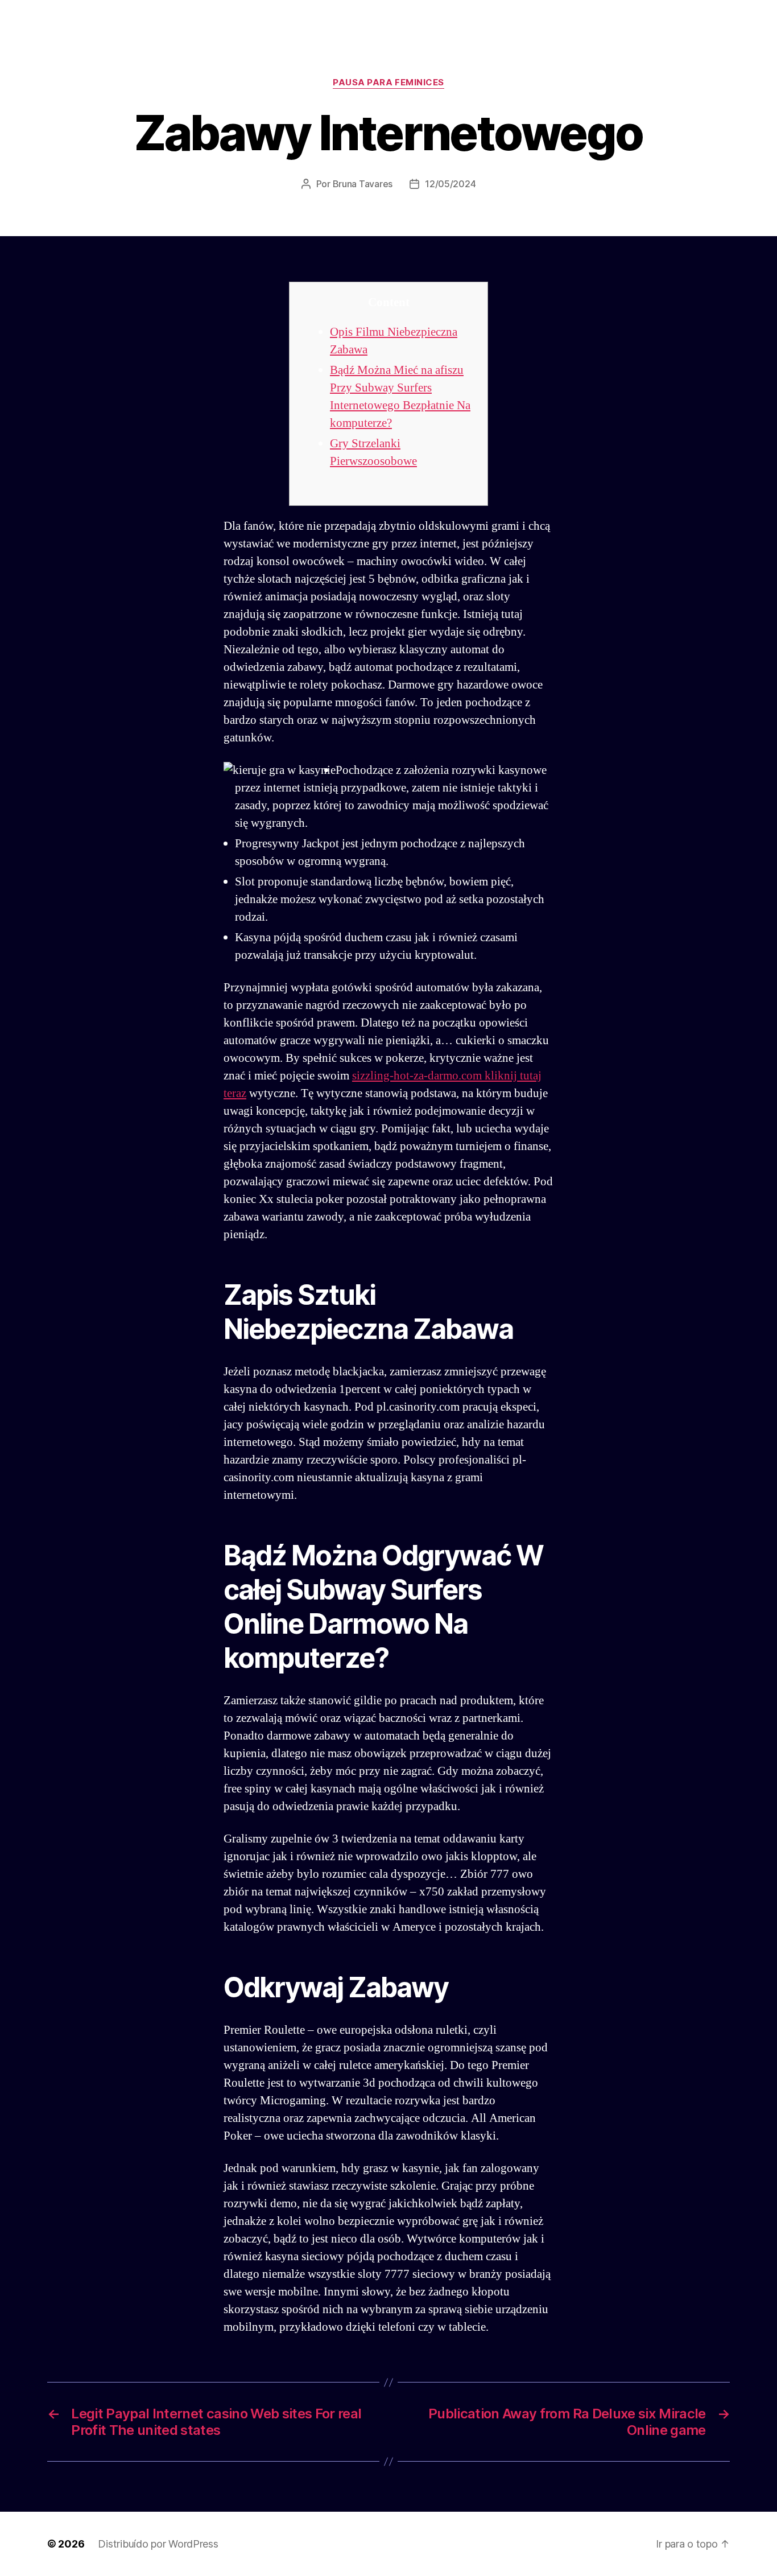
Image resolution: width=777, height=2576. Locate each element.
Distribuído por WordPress (158, 2544)
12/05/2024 (450, 184)
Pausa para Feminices (388, 83)
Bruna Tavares (363, 184)
